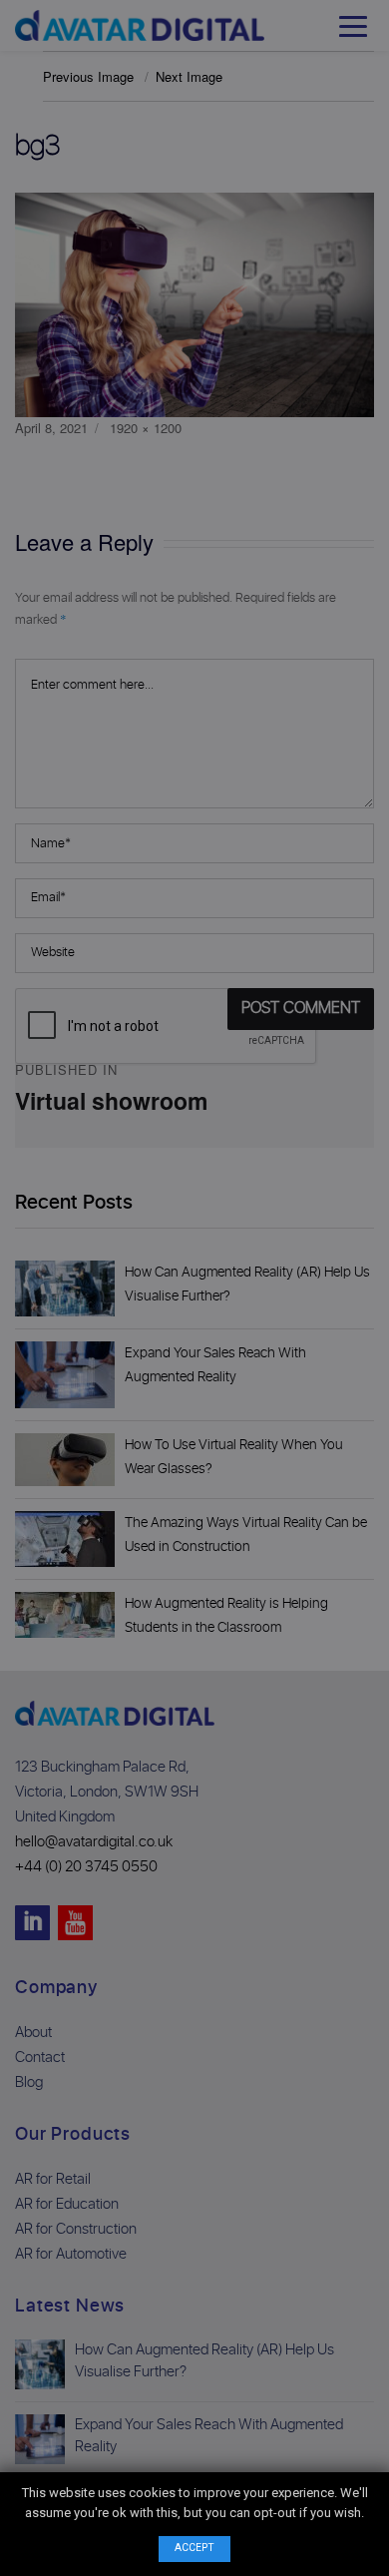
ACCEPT (194, 2548)
